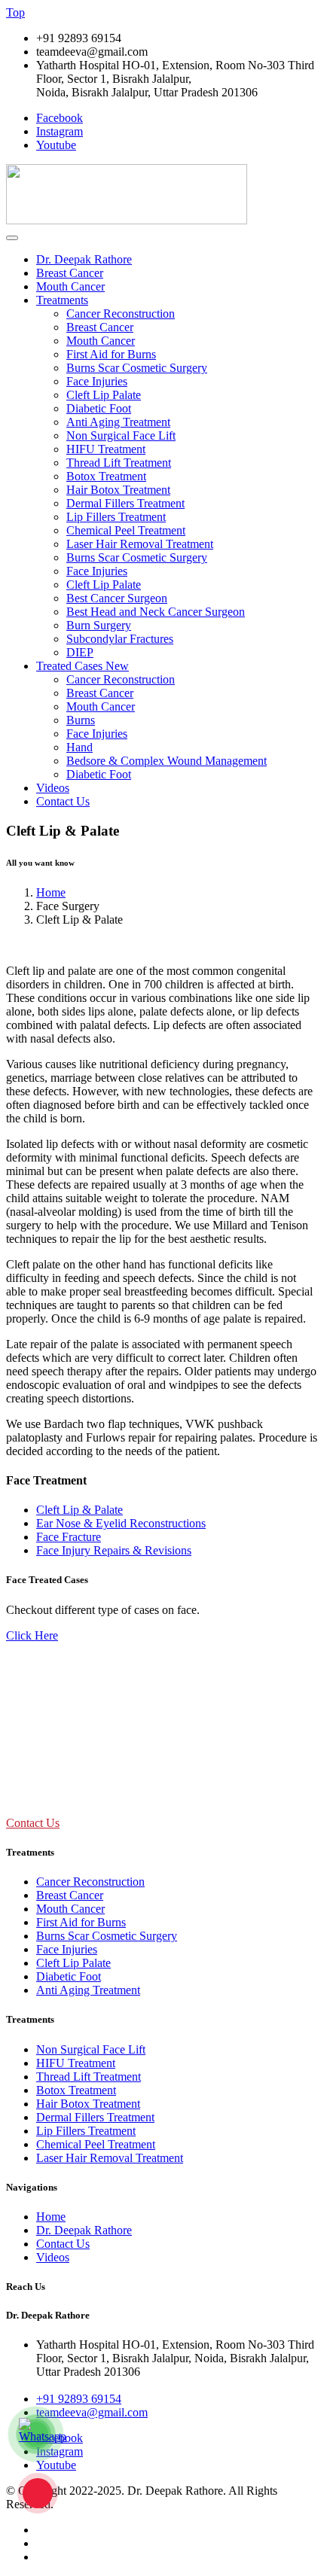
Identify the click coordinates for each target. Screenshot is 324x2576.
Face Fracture (69, 1537)
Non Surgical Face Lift (121, 435)
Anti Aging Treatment (118, 422)
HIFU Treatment (106, 449)
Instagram (60, 131)
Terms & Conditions (84, 2543)
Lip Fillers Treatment (116, 517)
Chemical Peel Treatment (126, 530)
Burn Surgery (99, 625)
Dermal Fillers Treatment (125, 503)
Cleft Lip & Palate (79, 1510)
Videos (53, 788)
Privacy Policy (71, 2530)
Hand (79, 747)
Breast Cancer (70, 273)
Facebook (60, 118)
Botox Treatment (106, 476)
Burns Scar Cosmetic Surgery (137, 368)
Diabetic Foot (99, 408)
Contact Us (63, 801)
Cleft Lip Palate (104, 395)
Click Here (32, 1635)
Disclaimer (62, 2557)
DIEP (80, 652)
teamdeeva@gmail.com (92, 2412)
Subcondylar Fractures (120, 639)
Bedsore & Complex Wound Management (167, 761)
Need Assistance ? (49, 1763)
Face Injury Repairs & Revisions (114, 1550)
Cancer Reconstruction (121, 314)
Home (51, 892)
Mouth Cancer (70, 286)
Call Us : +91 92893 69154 (55, 1793)
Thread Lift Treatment (119, 463)
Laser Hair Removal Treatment (140, 544)
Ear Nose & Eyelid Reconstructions (121, 1523)
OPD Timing (37, 1693)
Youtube (56, 145)
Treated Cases (83, 666)
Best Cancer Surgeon (117, 598)
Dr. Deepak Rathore (84, 259)
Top (15, 12)
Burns (81, 720)
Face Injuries (97, 381)
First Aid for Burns (111, 354)
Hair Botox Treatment (118, 490)
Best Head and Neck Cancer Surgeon (156, 612)
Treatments (62, 300)
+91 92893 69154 (79, 2399)
